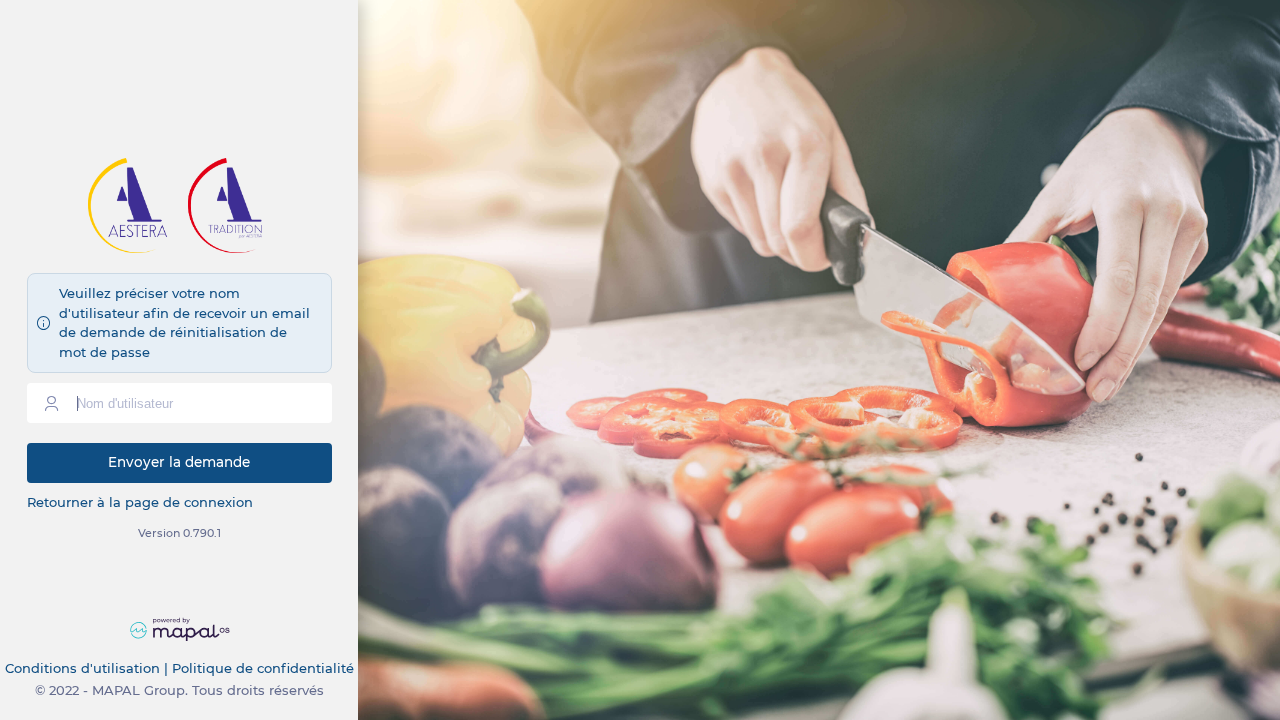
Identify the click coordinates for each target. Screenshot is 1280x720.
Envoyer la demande (179, 462)
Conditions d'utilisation (82, 668)
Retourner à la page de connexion (140, 502)
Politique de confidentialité (263, 668)
